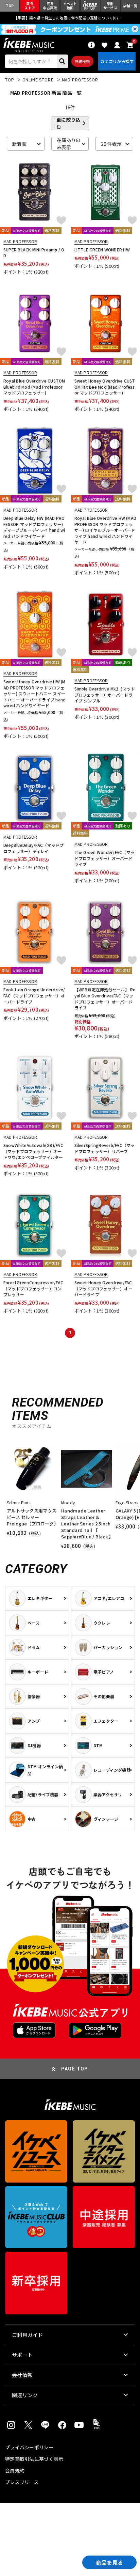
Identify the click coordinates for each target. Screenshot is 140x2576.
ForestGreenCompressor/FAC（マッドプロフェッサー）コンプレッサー (33, 1288)
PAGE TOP (75, 2069)
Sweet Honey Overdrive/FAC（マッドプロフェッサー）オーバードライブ (103, 1288)
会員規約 (15, 2470)
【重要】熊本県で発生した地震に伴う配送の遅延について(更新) (70, 18)
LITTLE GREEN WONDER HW (102, 250)
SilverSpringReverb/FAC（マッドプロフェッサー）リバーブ (105, 1148)
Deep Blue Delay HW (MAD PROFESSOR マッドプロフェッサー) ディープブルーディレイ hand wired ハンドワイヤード (34, 527)
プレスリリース (22, 2482)
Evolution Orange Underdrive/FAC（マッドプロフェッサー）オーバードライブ (34, 995)
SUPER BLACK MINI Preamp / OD (34, 253)
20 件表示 (111, 144)
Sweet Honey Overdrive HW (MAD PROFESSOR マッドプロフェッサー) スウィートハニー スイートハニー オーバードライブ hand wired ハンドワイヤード (34, 693)
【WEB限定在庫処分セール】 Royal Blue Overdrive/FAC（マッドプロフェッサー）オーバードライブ (105, 998)
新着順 (19, 144)
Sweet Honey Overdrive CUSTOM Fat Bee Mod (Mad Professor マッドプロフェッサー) (105, 387)
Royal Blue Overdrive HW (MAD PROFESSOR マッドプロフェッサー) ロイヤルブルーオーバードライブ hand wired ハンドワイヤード (106, 530)
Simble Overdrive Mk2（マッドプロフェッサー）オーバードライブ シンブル (105, 695)
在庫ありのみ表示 (69, 144)
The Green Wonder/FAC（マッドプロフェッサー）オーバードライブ (105, 858)
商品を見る (109, 2562)
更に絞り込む (68, 123)
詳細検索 (82, 61)
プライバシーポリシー (29, 2447)
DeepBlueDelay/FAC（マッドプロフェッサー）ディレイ (33, 848)
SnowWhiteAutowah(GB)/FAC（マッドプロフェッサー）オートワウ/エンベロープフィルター (33, 1151)
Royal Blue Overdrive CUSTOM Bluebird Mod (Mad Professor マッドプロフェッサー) (34, 387)
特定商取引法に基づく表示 (34, 2459)
